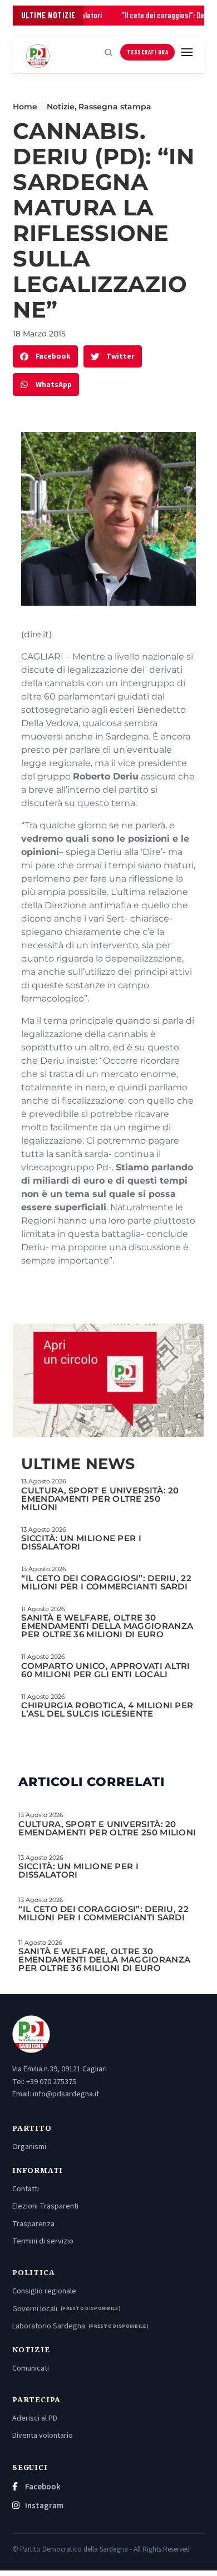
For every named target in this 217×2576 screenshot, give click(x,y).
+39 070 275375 (51, 2082)
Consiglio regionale (44, 2291)
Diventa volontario (43, 2436)
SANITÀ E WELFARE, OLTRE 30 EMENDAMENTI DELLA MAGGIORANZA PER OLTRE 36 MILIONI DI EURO (107, 1626)
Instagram (43, 2506)
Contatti (26, 2189)
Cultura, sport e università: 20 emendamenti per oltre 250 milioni (100, 1499)
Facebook (42, 2487)
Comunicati (31, 2368)
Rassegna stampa (115, 107)
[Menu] (187, 52)
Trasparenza (33, 2224)
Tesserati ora (148, 52)
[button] (45, 357)
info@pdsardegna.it (66, 2094)
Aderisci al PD (35, 2418)
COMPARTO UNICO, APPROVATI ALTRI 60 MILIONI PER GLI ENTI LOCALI (105, 1670)
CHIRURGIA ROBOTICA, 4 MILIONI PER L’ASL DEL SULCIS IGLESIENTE (107, 1709)
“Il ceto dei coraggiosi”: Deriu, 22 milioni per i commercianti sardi (106, 1582)
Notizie (61, 107)
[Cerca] (108, 52)
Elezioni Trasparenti (45, 2206)
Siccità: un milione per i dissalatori (81, 1542)
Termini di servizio (43, 2241)
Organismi (29, 2147)
